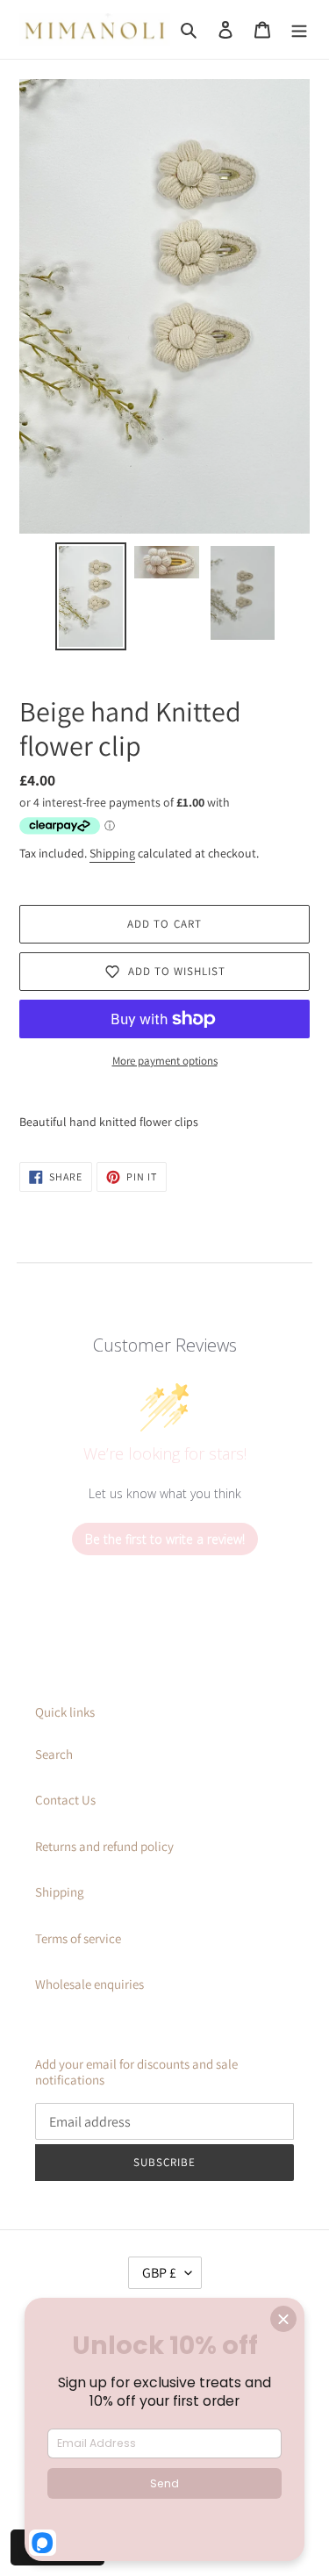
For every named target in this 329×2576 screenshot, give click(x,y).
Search (54, 1754)
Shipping (112, 853)
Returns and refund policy (104, 1846)
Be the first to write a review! (165, 1539)
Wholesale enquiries (89, 1984)
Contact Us (65, 1800)
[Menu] (299, 29)
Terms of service (78, 1938)
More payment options (165, 1061)
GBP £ (159, 2273)
